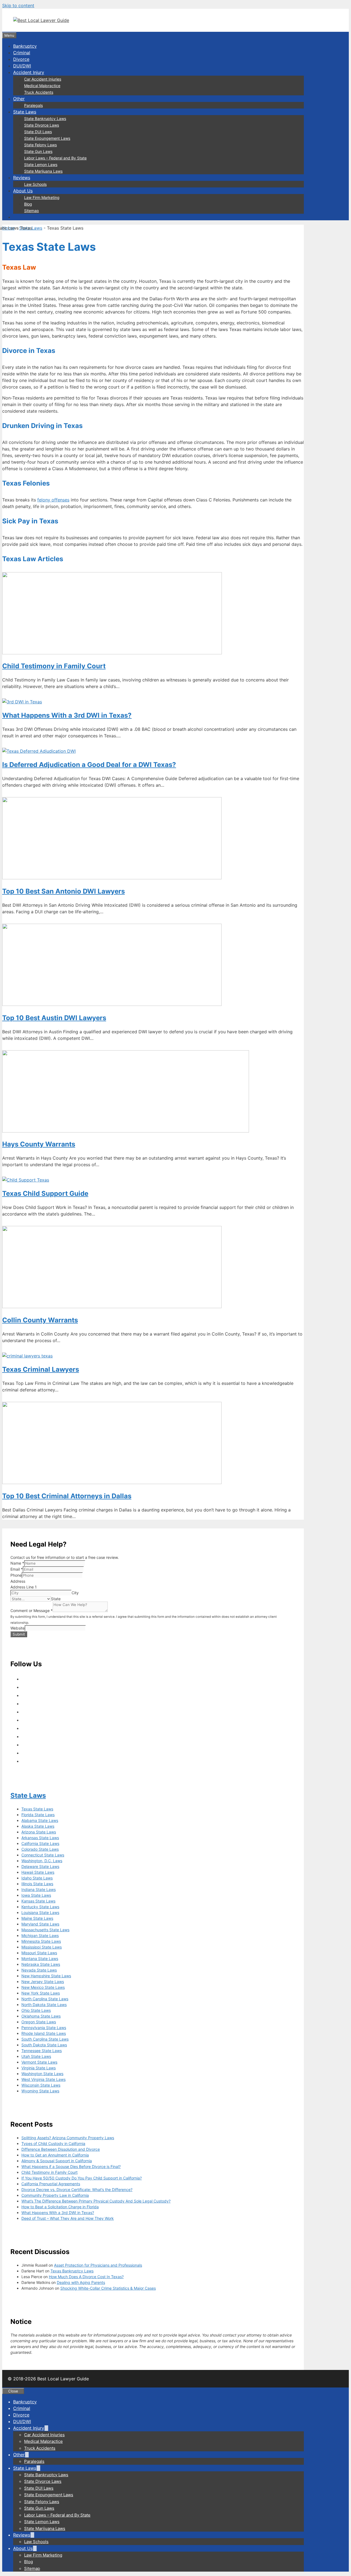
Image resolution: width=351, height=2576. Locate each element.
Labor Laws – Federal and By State (55, 158)
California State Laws (40, 1843)
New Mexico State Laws (43, 1987)
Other (19, 99)
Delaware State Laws (40, 1866)
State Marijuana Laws (43, 171)
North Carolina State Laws (45, 1999)
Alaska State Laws (38, 1826)
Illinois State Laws (37, 1884)
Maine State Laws (37, 1918)
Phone (16, 1575)
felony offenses (53, 500)
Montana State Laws (40, 1959)
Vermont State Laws (39, 2062)
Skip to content (18, 5)
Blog (28, 204)
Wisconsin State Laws (41, 2085)
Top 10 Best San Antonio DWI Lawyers (63, 891)
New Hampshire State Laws (46, 1976)
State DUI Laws (38, 132)
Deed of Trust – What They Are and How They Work (68, 2218)
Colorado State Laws (40, 1849)
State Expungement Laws (47, 138)
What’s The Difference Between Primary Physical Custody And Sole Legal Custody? (96, 2201)
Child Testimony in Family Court (54, 666)
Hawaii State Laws (38, 1872)
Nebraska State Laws (41, 1964)
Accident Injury (29, 72)
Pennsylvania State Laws (44, 2028)
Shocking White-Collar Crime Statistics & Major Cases (108, 2288)
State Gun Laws (38, 151)
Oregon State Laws (39, 2022)
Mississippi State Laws (42, 1947)
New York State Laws (41, 1993)
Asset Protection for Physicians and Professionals (98, 2265)
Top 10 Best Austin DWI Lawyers (54, 1018)
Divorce (21, 59)
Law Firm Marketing (42, 197)
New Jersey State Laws (43, 1982)
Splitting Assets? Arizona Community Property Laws (68, 2138)
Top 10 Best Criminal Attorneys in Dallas (67, 1496)
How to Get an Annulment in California (55, 2155)
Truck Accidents (39, 92)
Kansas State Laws (38, 1901)
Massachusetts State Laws (45, 1930)
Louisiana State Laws (40, 1912)
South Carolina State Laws (45, 2039)
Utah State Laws (36, 2056)
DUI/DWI (22, 66)
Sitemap (32, 211)
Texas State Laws (37, 1809)
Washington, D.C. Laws (42, 1861)
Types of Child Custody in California (53, 2143)
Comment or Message (32, 1611)
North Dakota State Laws (44, 2005)
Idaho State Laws (37, 1878)
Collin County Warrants (40, 1320)
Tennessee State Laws (42, 2051)
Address (18, 1581)
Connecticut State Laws (43, 1855)
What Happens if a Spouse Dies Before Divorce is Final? (71, 2166)
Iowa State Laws (36, 1895)
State (56, 1599)
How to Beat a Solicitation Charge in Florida (60, 2207)
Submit (19, 1634)
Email (17, 1569)
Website (18, 1628)
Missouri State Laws (39, 1953)
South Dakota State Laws (44, 2045)
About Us (23, 191)
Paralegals (33, 105)
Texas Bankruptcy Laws (72, 2271)
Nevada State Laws (39, 1970)
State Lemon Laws (41, 165)
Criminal (22, 53)
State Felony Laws (40, 145)
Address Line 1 (24, 1587)
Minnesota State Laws (41, 1941)
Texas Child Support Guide (45, 1193)
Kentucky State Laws (40, 1907)
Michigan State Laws (40, 1935)
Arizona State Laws (39, 1832)
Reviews (22, 178)
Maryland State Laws (40, 1924)
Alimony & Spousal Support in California (57, 2161)
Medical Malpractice (42, 86)
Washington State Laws (42, 2074)
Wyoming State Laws (40, 2091)
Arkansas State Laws (40, 1838)
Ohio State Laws (36, 2010)
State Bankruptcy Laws (45, 119)
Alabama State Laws (40, 1820)
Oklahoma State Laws (41, 2016)
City (75, 1593)
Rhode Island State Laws (44, 2033)
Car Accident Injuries (43, 79)
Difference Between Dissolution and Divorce (61, 2149)
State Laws (25, 112)
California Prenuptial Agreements (51, 2184)
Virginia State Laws (39, 2068)
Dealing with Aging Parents (81, 2282)
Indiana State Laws (39, 1889)
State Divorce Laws (42, 125)
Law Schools (35, 184)
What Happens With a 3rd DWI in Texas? (67, 715)
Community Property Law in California (55, 2195)
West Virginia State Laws (43, 2079)
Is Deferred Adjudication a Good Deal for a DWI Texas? (89, 765)
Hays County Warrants (39, 1144)
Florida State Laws (38, 1815)
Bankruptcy (25, 46)
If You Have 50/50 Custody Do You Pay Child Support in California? (82, 2178)
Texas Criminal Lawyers (41, 1369)
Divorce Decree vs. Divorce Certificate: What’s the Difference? (77, 2190)
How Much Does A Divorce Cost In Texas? (86, 2277)
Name (17, 1563)
